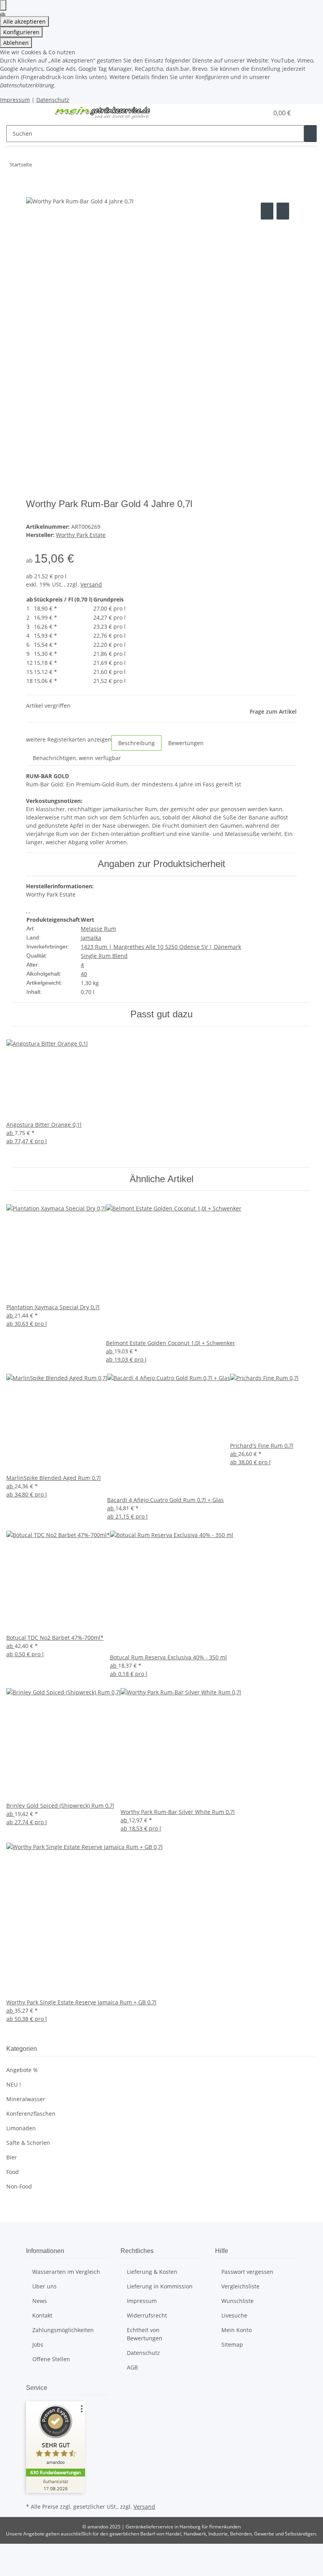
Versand (91, 584)
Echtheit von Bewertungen (145, 2334)
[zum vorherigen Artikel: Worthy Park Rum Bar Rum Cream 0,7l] (38, 166)
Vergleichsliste (240, 2286)
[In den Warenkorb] (32, 192)
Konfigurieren (21, 32)
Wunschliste (238, 2301)
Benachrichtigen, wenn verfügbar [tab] (77, 758)
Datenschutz (53, 100)
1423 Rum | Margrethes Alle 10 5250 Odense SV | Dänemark (161, 947)
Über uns (45, 2286)
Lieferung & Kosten (152, 2272)
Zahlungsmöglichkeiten (63, 2330)
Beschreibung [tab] (136, 743)
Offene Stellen (51, 2359)
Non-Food (19, 2186)
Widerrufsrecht (147, 2315)
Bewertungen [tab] (186, 743)
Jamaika (91, 938)
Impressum (15, 100)
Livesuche (234, 2315)
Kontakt (42, 2315)
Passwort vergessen (247, 2272)
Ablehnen (16, 43)
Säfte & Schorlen (28, 2143)
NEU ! (14, 2084)
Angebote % (22, 2070)
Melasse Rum (98, 929)
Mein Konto (237, 2330)
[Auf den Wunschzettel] (283, 211)
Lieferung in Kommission (160, 2286)
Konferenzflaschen (31, 2114)
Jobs (38, 2344)
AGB (132, 2367)
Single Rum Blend (104, 956)
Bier (12, 2157)
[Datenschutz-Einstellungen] (3, 5)
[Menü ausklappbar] (36, 113)
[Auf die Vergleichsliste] (267, 211)
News (40, 2301)
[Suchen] (310, 134)
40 (84, 974)
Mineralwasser (26, 2099)
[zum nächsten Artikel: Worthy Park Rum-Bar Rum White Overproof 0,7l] (52, 166)
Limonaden (21, 2128)
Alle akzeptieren (24, 21)
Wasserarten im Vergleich (66, 2272)
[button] (247, 113)
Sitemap (232, 2344)
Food (13, 2172)
